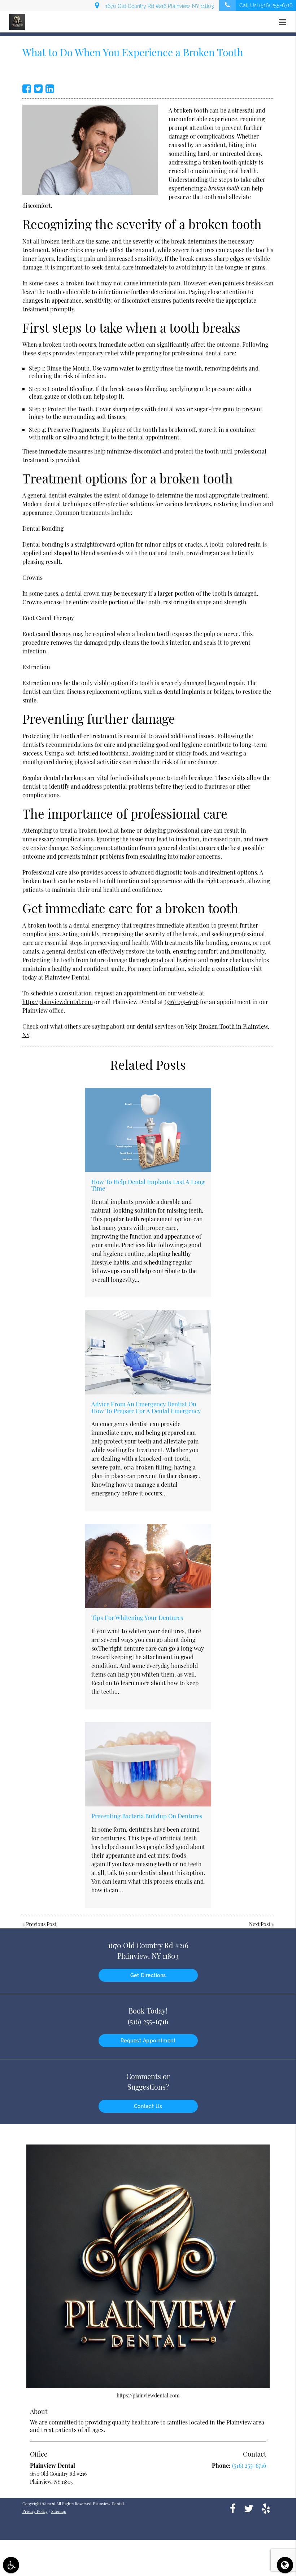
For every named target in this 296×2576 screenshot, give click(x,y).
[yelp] (266, 2508)
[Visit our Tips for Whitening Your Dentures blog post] (148, 1566)
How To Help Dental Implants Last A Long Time (148, 1185)
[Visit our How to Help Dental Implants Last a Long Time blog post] (148, 1130)
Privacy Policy (35, 2511)
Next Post (260, 1924)
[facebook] (233, 2508)
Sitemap (59, 2511)
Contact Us (148, 2106)
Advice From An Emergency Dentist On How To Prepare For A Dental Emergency (146, 1407)
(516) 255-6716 (182, 1002)
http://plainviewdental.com (58, 1002)
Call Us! (266, 5)
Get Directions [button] (148, 1975)
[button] (285, 22)
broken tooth (191, 110)
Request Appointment (148, 2041)
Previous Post (41, 1924)
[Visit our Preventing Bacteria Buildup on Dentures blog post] (148, 1764)
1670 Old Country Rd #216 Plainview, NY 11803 (158, 6)
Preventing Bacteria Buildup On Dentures (147, 1816)
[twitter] (249, 2508)
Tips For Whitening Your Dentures (137, 1617)
